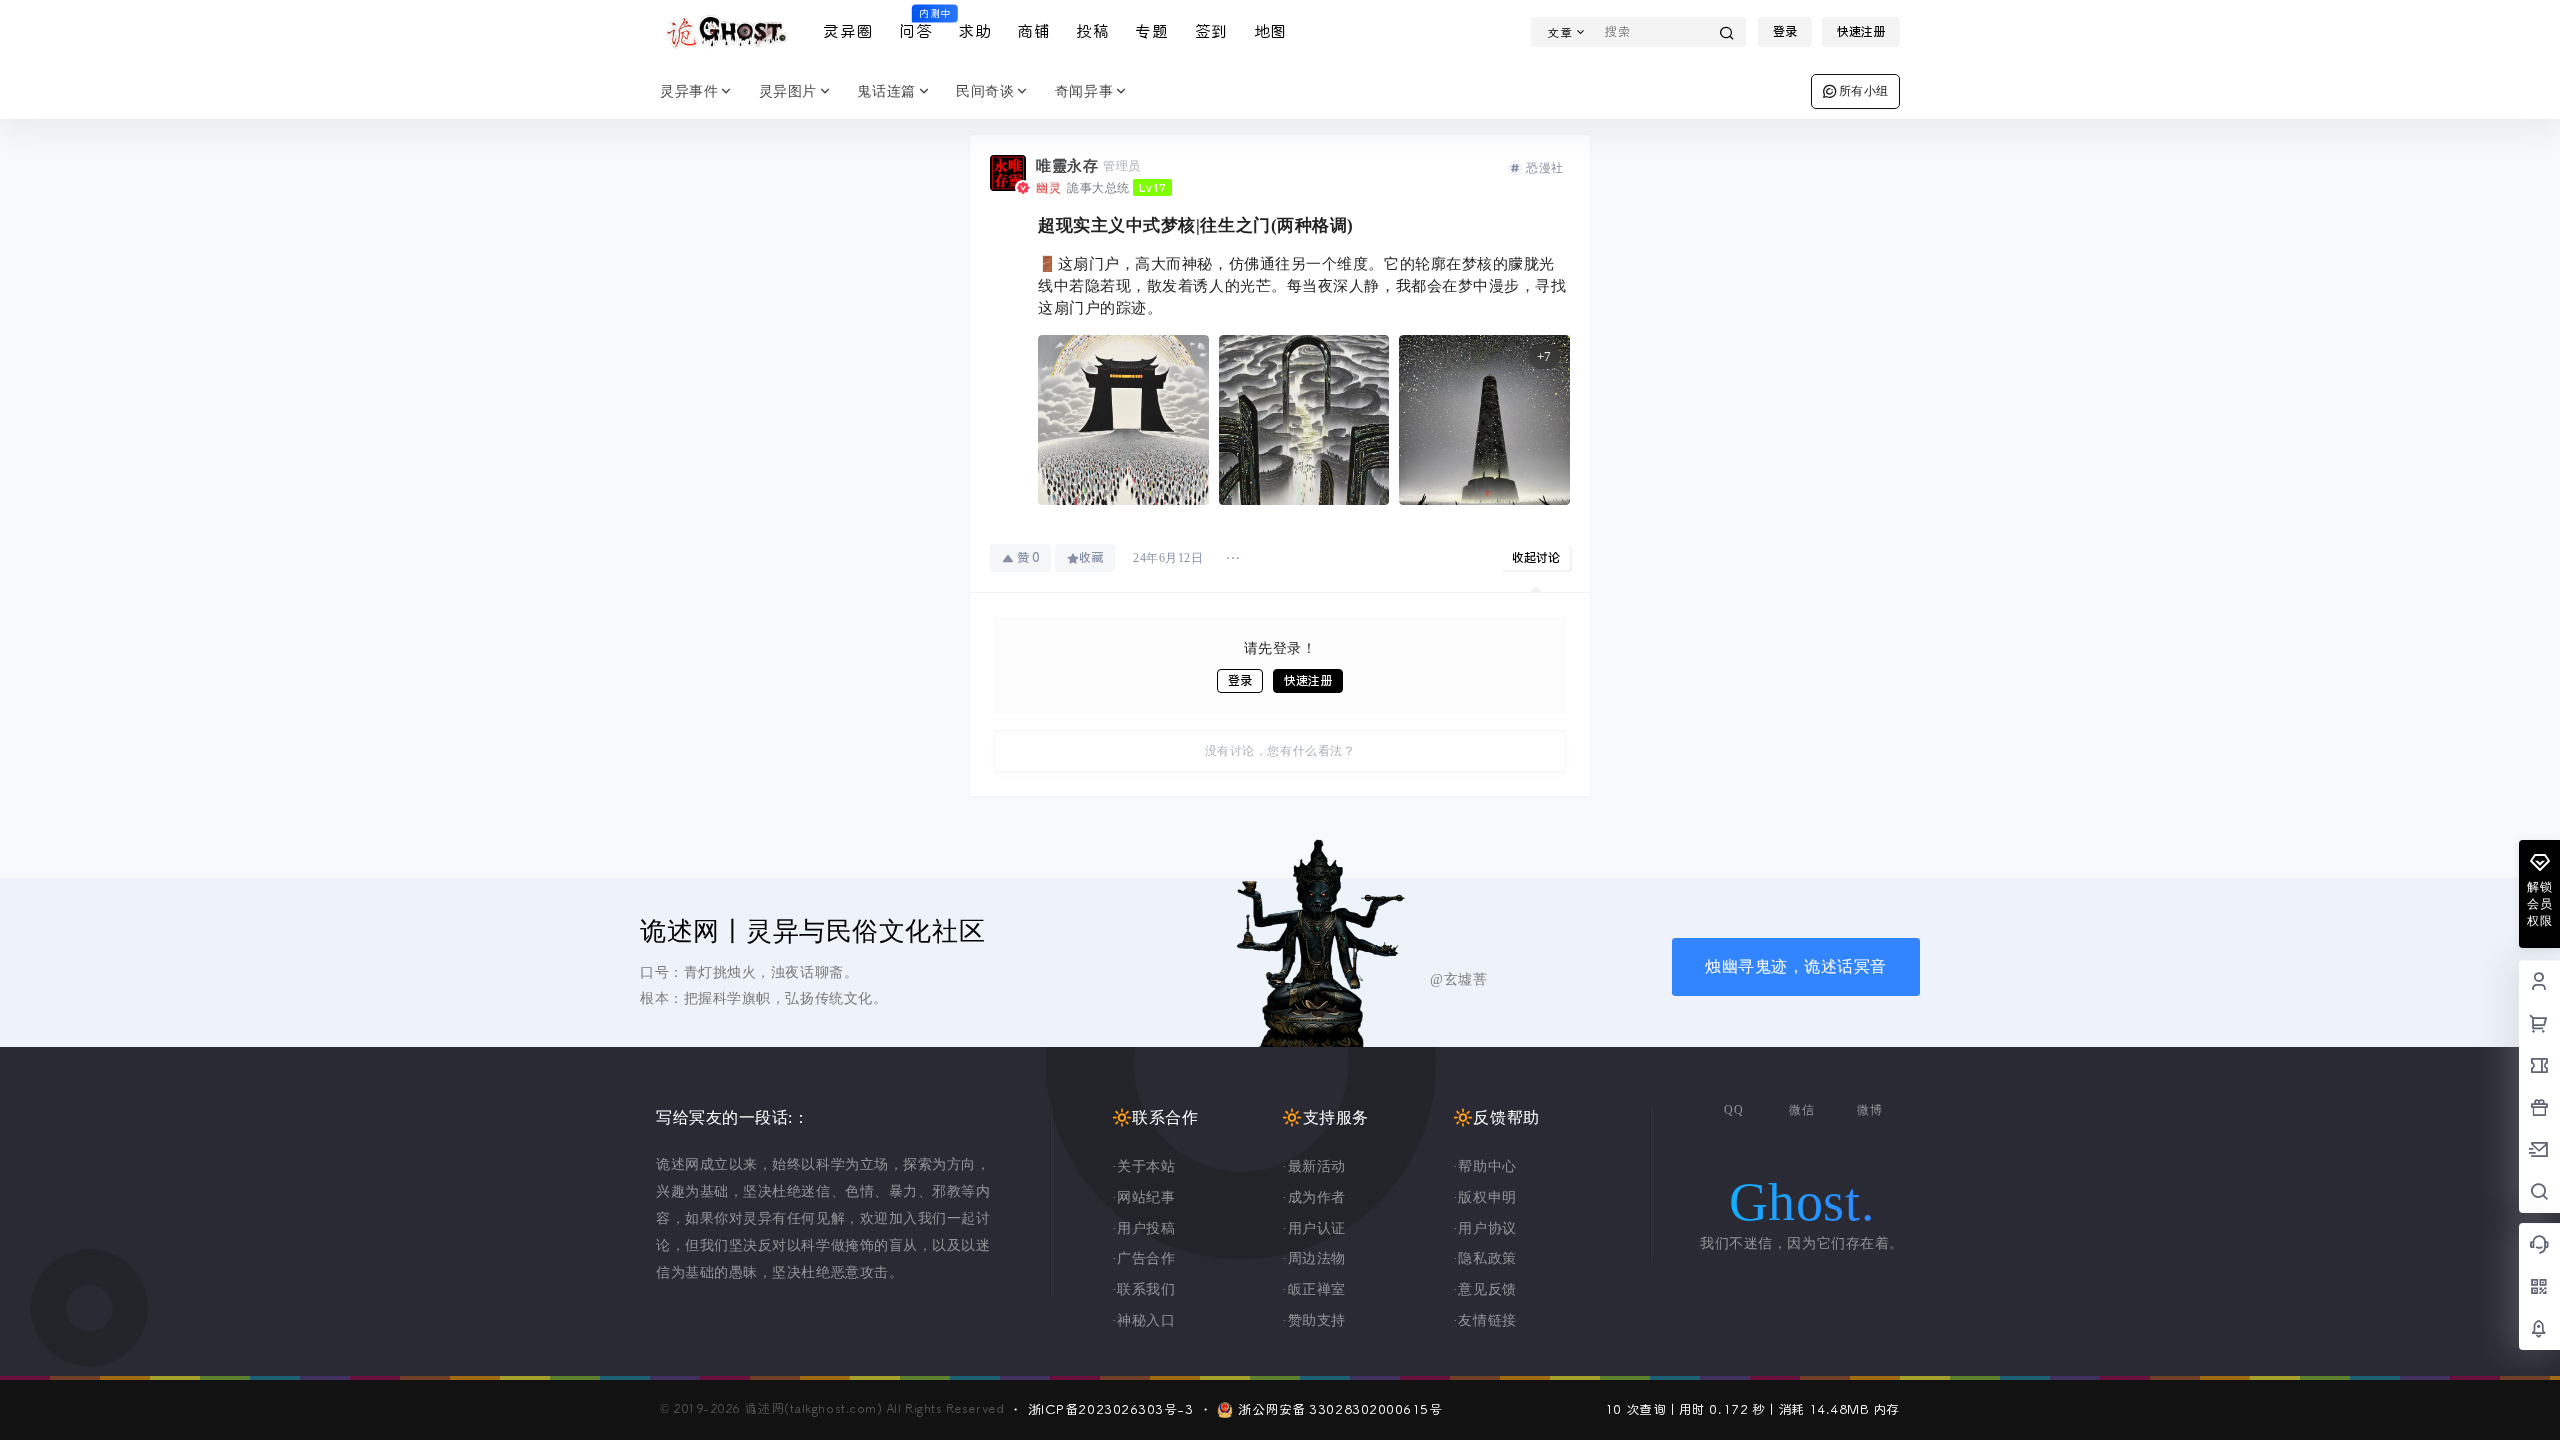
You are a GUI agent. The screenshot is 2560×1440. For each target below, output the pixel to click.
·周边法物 (1314, 1258)
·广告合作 (1144, 1258)
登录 (1785, 32)
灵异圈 (848, 31)
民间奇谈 (985, 91)
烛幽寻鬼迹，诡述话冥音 (1796, 966)
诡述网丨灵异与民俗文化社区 (812, 931)
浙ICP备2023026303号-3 (1111, 1410)
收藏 (1091, 558)
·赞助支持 (1314, 1320)
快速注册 (1861, 32)
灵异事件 (689, 91)
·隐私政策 (1485, 1258)
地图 (1270, 31)
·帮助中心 (1485, 1166)
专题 (1151, 31)
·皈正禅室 (1314, 1289)
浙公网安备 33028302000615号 (1340, 1410)
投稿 (1092, 31)
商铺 (1033, 31)
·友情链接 (1485, 1320)
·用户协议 (1485, 1228)
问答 (915, 24)
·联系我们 (1144, 1289)
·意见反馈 (1485, 1289)
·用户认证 (1314, 1228)
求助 (974, 31)
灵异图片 (788, 91)
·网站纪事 (1144, 1197)
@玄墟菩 (1458, 979)
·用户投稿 (1144, 1228)
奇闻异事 (1084, 91)
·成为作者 (1314, 1197)
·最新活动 (1314, 1166)
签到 (1211, 31)
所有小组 (1864, 91)
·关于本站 (1144, 1166)
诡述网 (762, 1409)
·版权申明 (1485, 1197)
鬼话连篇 (886, 91)
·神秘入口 (1144, 1320)
